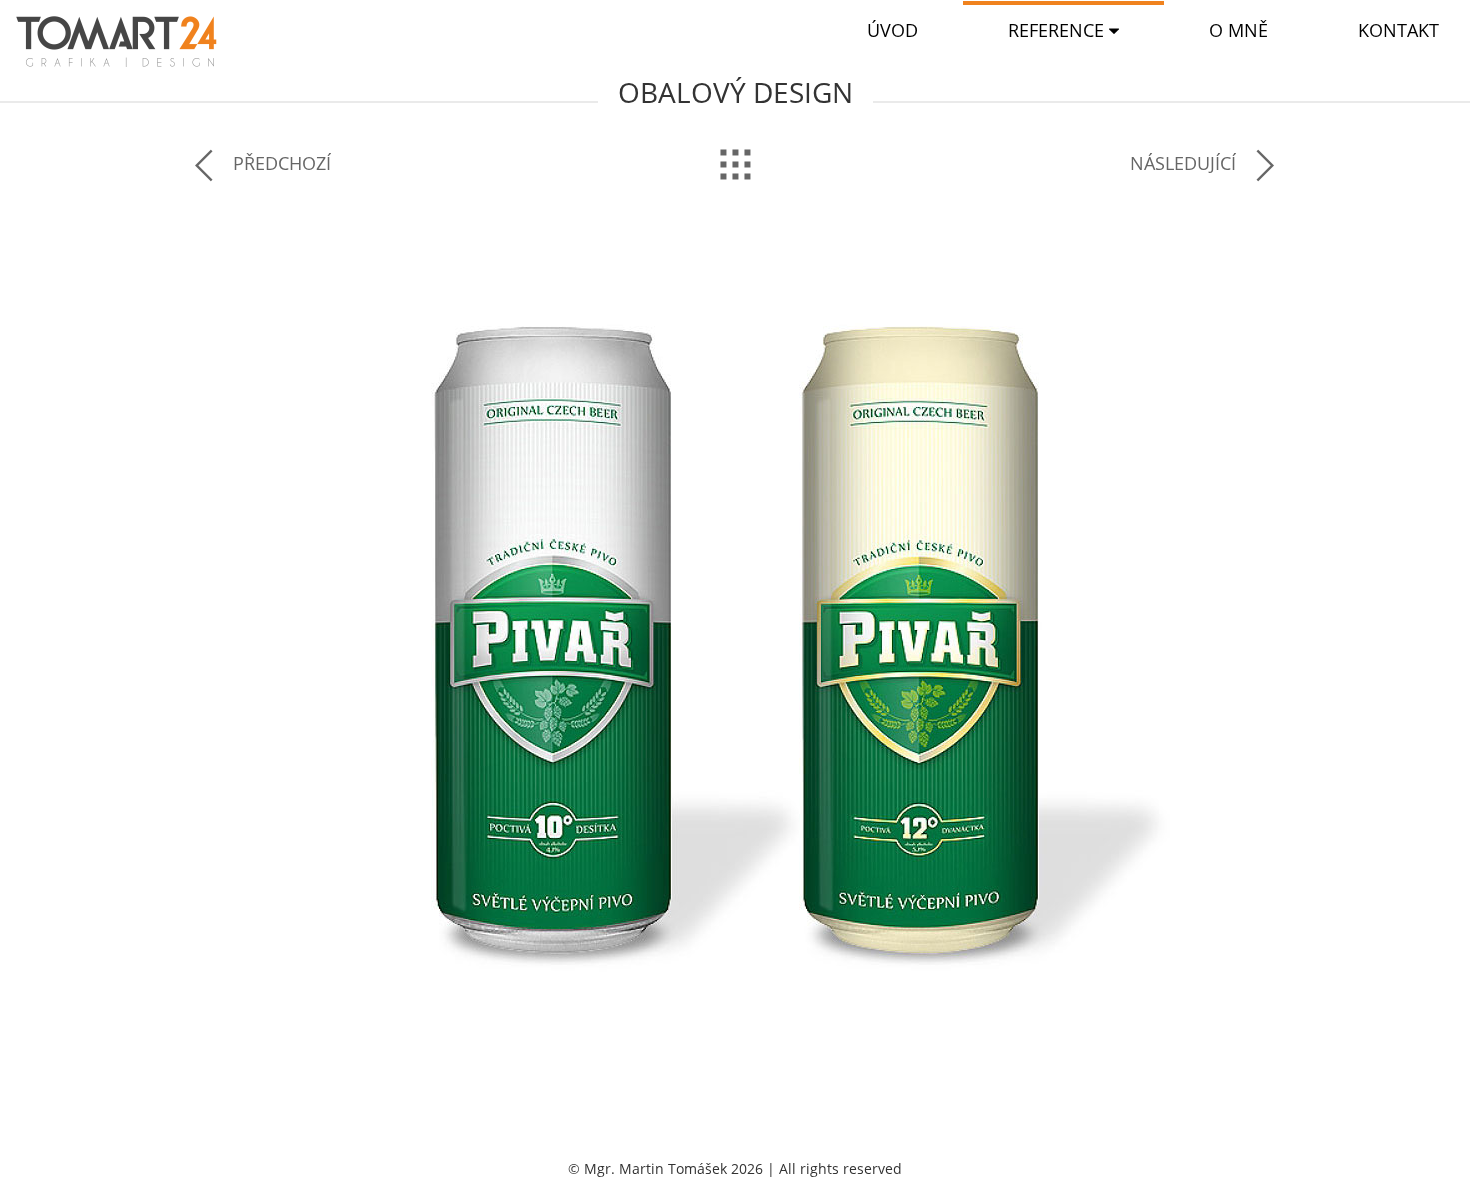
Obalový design (735, 92)
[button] (1063, 30)
